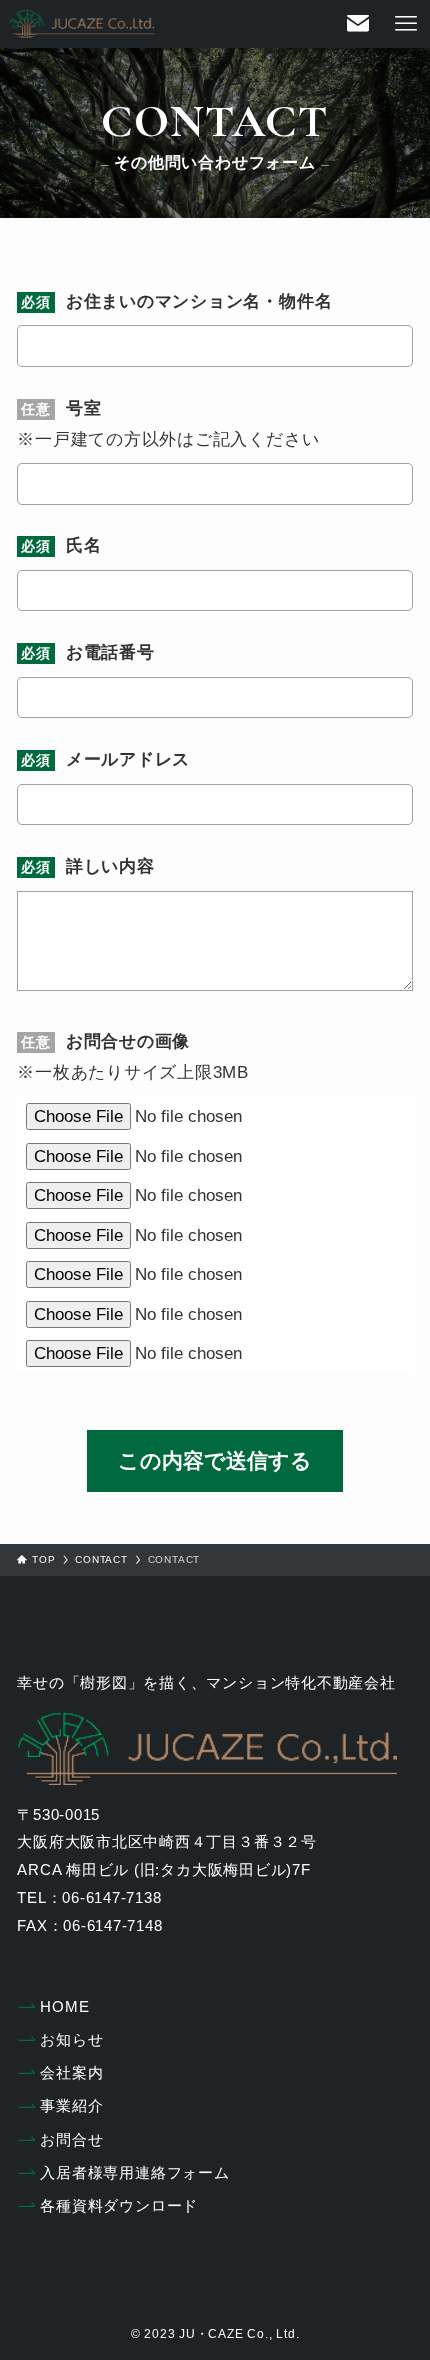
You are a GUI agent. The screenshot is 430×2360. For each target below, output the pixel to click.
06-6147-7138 (111, 1897)
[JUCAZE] (82, 24)
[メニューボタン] (406, 24)
